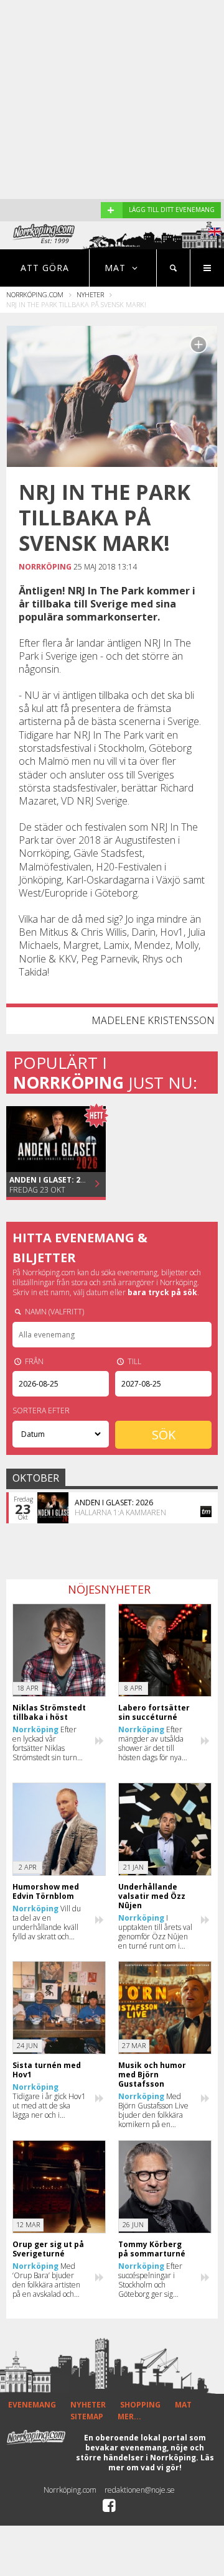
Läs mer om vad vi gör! (161, 2463)
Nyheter (90, 294)
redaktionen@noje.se (140, 2490)
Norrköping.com (35, 294)
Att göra (45, 268)
